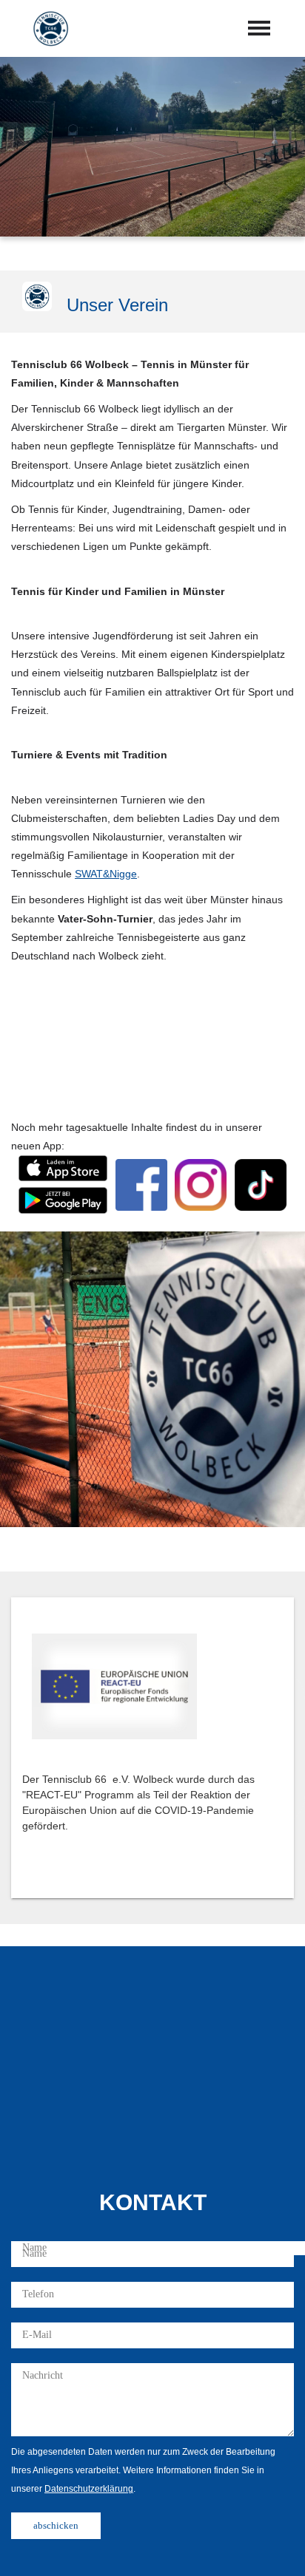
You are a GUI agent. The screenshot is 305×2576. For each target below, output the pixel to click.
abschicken (56, 2525)
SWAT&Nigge (106, 874)
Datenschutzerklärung (89, 2489)
